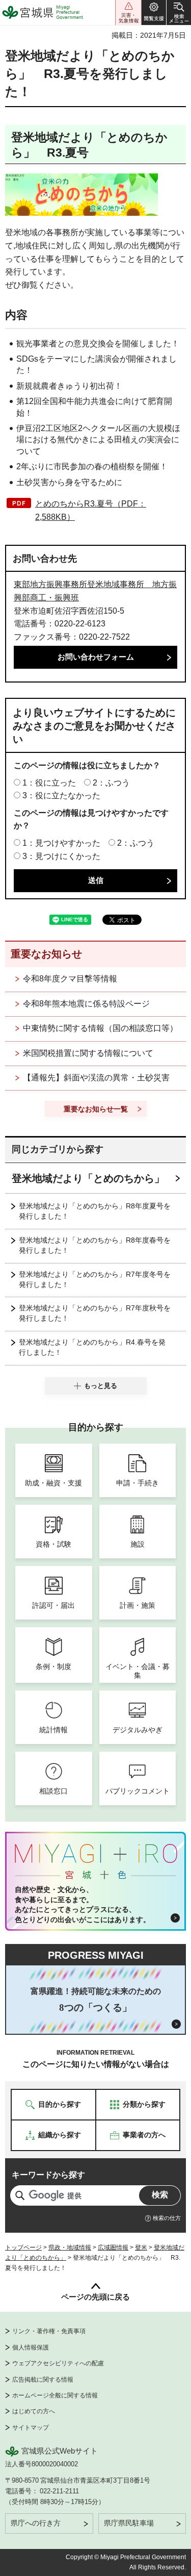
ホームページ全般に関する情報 (55, 2395)
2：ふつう (111, 783)
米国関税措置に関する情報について (88, 1053)
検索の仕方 (167, 2218)
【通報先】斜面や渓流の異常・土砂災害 (96, 1078)
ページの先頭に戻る (95, 2297)
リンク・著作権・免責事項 (49, 2331)
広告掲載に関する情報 (43, 2380)
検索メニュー (179, 12)
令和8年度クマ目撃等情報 (70, 979)
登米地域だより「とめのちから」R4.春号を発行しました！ (92, 1347)
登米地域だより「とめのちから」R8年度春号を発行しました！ (95, 1245)
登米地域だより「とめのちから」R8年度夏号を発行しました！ (95, 1211)
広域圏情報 (113, 2247)
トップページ (23, 2247)
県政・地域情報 (70, 2247)
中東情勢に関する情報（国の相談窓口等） (100, 1028)
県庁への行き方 (36, 2523)
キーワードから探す (48, 2175)
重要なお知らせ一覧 (96, 1109)
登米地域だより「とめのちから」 (88, 1178)
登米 (141, 2247)
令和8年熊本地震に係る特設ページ (86, 1004)
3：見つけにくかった (61, 856)
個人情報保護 (31, 2347)
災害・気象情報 (128, 12)
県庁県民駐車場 (129, 2523)
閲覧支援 (154, 12)
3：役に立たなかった (61, 795)
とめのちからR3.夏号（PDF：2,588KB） (91, 510)
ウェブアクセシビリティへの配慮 (58, 2363)
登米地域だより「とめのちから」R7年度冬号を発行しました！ (95, 1279)
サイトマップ (31, 2428)
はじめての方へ (34, 2411)
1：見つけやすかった (61, 843)
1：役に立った (49, 783)
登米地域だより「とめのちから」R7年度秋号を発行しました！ (95, 1313)
